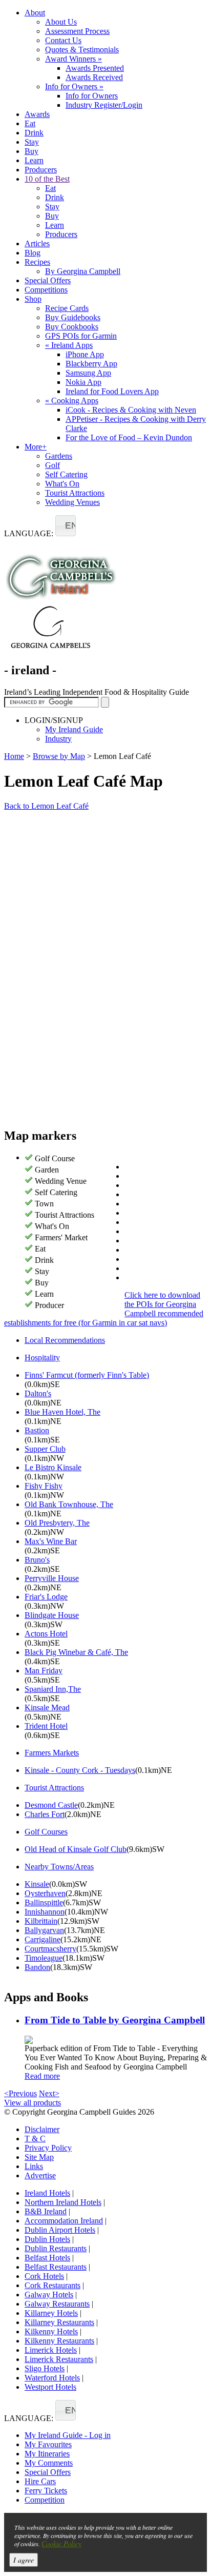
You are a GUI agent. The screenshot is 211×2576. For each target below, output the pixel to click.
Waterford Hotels (52, 2378)
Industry (58, 739)
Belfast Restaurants (56, 2267)
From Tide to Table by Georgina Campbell (115, 2020)
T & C (35, 2139)
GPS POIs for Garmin (81, 336)
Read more (42, 2076)
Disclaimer (42, 2129)
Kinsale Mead (47, 1707)
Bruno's (37, 1560)
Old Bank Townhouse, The (69, 1504)
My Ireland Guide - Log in (68, 2435)
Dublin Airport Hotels (60, 2230)
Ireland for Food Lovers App (112, 391)
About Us (61, 22)
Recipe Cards (67, 308)
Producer (49, 1305)
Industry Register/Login (104, 105)
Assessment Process (77, 31)
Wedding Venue (61, 1181)
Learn (34, 160)
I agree (24, 2560)
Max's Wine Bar (51, 1541)
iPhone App (85, 354)
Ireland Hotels (47, 2193)
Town (44, 1204)
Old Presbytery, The (57, 1523)
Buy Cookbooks (72, 327)
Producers (41, 170)
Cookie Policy (61, 2543)
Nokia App (83, 382)
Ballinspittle (44, 1902)
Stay (32, 142)
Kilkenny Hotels (51, 2331)
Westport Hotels (50, 2387)
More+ (36, 447)
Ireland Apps (69, 345)
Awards (37, 114)
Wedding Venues (72, 502)
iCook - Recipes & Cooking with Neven (131, 410)
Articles (37, 243)
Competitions (46, 290)
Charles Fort (45, 1814)
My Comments (49, 2463)
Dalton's (38, 1393)
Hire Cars (40, 2481)
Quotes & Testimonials (82, 50)
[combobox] (66, 526)
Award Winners (73, 59)
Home (14, 756)
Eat (30, 123)
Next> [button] (49, 2093)
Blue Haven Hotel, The (62, 1412)
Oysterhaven (45, 1893)
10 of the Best (47, 179)
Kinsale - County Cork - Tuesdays (80, 1770)
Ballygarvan (44, 1930)
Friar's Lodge (46, 1597)
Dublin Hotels (47, 2239)
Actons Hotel (46, 1634)
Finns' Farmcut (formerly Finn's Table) (87, 1375)
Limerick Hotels (51, 2350)
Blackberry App (91, 364)
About (35, 13)
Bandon (37, 1967)
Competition (45, 2500)
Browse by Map (59, 756)
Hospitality (42, 1358)
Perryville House (52, 1578)
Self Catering (66, 474)
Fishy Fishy (44, 1486)
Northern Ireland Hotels (63, 2202)
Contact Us (63, 40)
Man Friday (44, 1671)
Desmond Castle (51, 1805)
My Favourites (48, 2444)
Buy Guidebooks (73, 317)
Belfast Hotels (47, 2258)
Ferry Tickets (46, 2491)
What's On (62, 484)
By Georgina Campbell (83, 271)
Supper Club (45, 1449)
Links (34, 2166)
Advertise (40, 2175)
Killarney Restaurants (59, 2322)
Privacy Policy (48, 2148)
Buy (31, 151)
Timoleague (44, 1958)
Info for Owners (74, 86)
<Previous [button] (20, 2093)
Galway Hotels (49, 2295)
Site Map (39, 2157)
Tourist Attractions (75, 493)
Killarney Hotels (51, 2313)
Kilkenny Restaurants (59, 2341)
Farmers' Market (61, 1237)
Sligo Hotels (45, 2368)
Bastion (37, 1430)
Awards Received (94, 77)
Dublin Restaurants (56, 2248)
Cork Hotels (44, 2276)
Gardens (59, 456)
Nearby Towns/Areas (59, 1867)
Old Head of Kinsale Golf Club (76, 1849)
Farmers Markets (52, 1753)
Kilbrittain (41, 1921)
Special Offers (48, 280)
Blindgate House (52, 1615)
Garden (47, 1170)
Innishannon (45, 1912)
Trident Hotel (46, 1726)
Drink (34, 133)
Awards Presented (95, 68)
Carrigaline (43, 1939)
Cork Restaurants (52, 2285)
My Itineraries (47, 2454)
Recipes (37, 262)
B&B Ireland (46, 2211)
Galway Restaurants (57, 2304)
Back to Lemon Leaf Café (46, 806)
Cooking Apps (72, 401)
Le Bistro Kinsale (53, 1467)
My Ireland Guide (74, 729)
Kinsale (37, 1884)
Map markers (40, 1136)
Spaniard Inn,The (53, 1689)
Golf (52, 465)
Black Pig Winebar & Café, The (76, 1652)
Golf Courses (46, 1832)
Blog (33, 253)
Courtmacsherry (50, 1949)
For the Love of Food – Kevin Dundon (129, 437)
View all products (33, 2103)
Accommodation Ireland (64, 2221)
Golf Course (55, 1158)
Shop (33, 299)
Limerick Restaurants (59, 2359)
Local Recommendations (65, 1340)
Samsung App (88, 373)
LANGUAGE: (29, 533)
